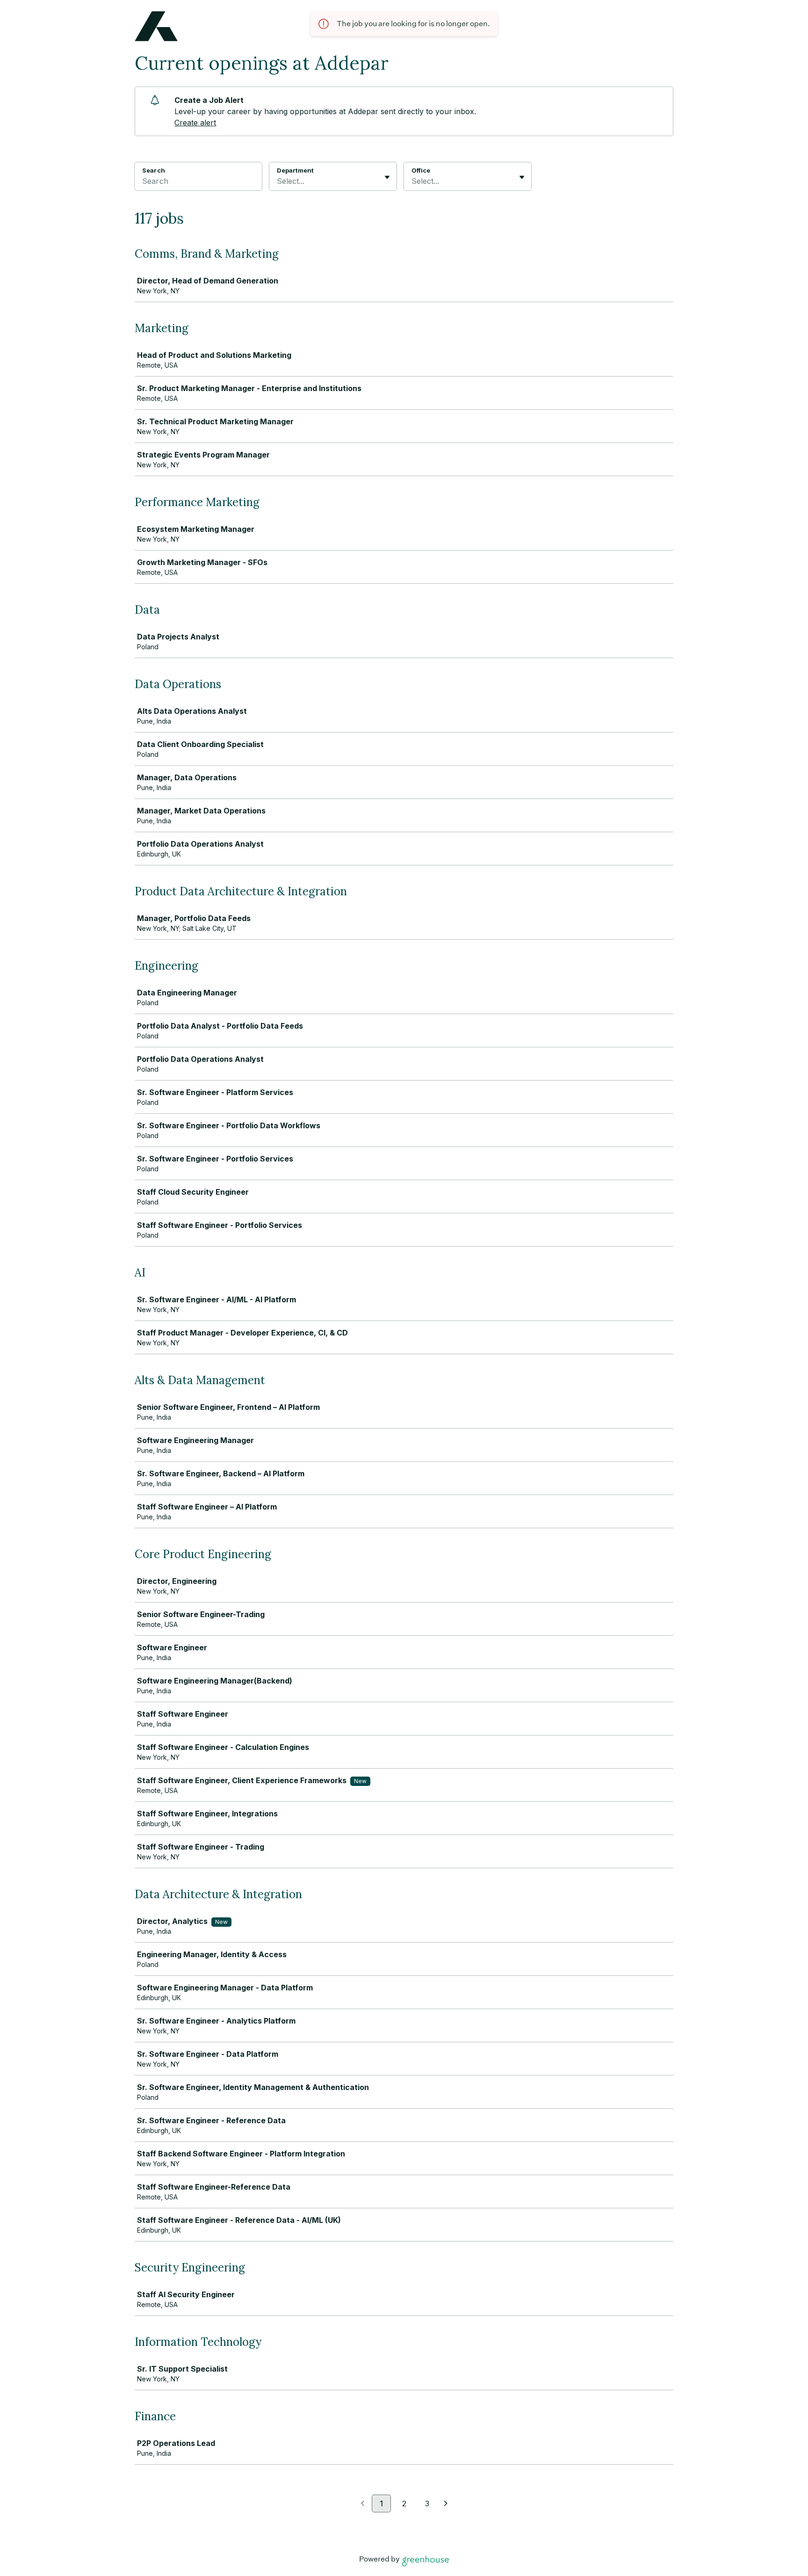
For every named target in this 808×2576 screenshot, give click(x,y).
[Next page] (446, 2504)
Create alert (195, 123)
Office (421, 170)
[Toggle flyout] (387, 177)
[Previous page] (363, 2504)
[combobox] (278, 181)
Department (295, 170)
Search (154, 170)
